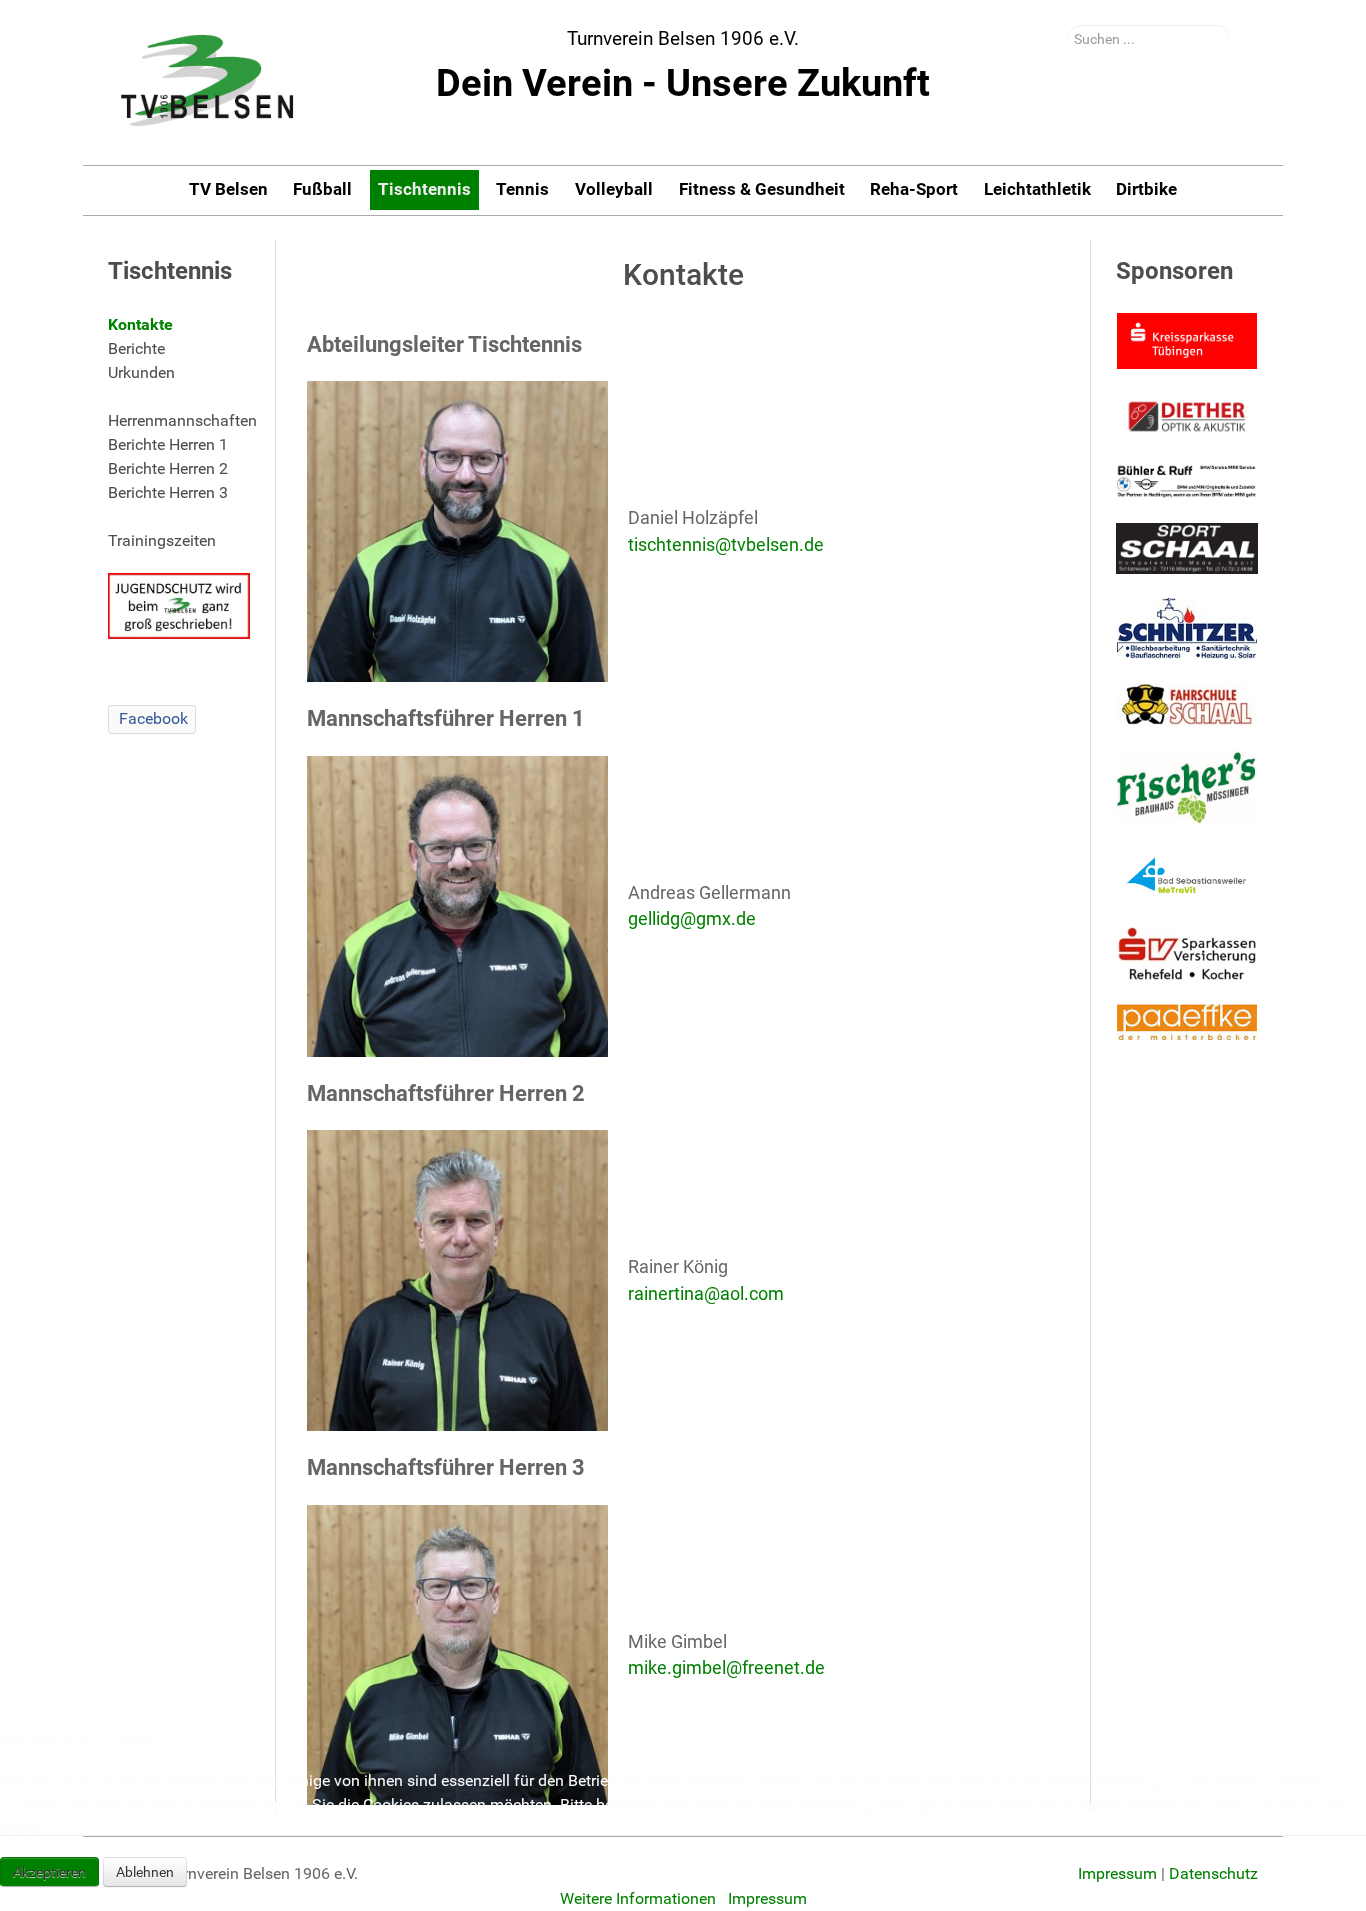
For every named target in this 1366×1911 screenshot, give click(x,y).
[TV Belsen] (208, 82)
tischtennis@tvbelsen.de (726, 545)
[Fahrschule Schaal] (1187, 704)
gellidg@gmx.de (692, 919)
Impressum (767, 1898)
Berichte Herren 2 (168, 468)
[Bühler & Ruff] (1187, 481)
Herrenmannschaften (179, 420)
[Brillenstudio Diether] (1187, 416)
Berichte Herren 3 (168, 492)
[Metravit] (1187, 876)
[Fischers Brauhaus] (1187, 787)
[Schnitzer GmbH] (1187, 628)
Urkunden (141, 372)
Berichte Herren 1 (168, 444)
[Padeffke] (1187, 1022)
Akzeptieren (49, 1872)
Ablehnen (145, 1872)
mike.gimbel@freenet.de (726, 1668)
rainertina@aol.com (706, 1294)
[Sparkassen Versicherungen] (1187, 953)
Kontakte (140, 324)
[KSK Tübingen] (1187, 341)
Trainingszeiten (162, 540)
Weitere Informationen (638, 1898)
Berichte (136, 348)
